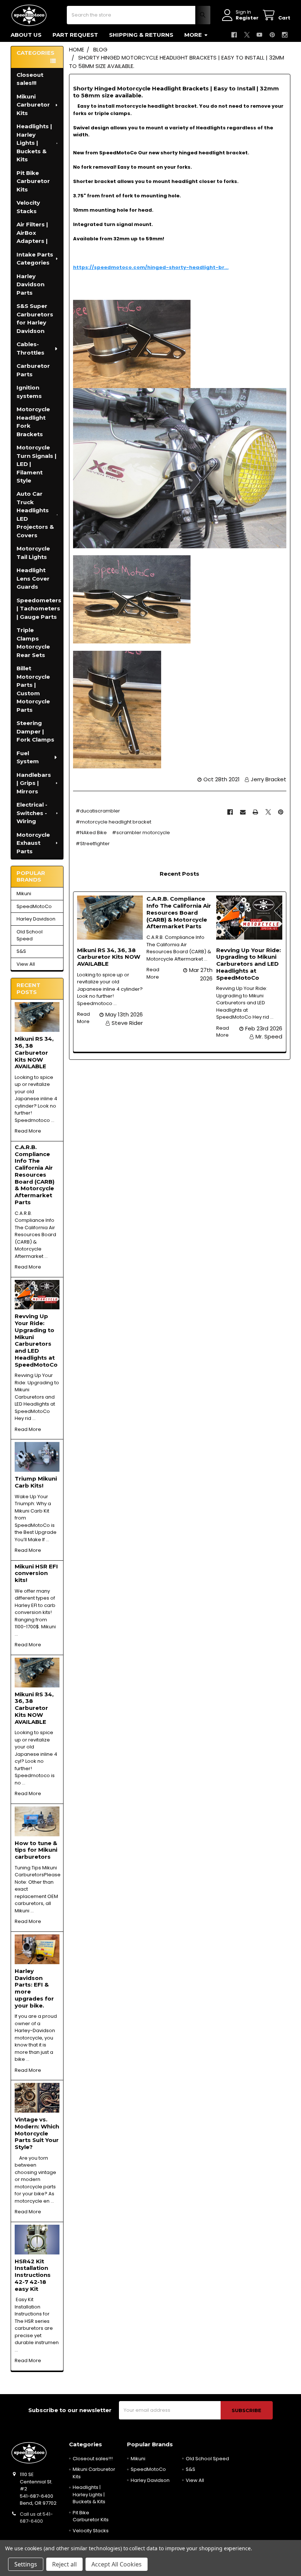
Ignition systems (29, 392)
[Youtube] (259, 35)
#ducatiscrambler (98, 811)
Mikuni (24, 894)
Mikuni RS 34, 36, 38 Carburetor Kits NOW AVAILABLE (34, 1052)
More (193, 35)
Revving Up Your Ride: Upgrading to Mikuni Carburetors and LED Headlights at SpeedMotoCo (36, 1340)
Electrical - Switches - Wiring (32, 813)
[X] (247, 35)
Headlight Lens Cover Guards (33, 578)
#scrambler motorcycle (141, 833)
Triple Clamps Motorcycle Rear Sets (33, 643)
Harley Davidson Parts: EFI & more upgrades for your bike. (34, 1988)
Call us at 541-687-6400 (36, 2518)
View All (26, 964)
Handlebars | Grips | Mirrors (34, 783)
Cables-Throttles (30, 348)
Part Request (75, 35)
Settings (26, 2564)
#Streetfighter (93, 844)
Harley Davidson (36, 919)
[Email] (243, 812)
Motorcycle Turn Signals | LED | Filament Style (37, 464)
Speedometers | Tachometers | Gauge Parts (39, 609)
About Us (26, 35)
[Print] (255, 812)
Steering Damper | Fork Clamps (35, 731)
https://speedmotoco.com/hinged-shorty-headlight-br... (151, 267)
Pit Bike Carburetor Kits (33, 181)
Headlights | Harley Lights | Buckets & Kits (34, 143)
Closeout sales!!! (30, 79)
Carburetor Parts (33, 370)
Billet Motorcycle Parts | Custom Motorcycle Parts (33, 689)
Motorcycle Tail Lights (33, 553)
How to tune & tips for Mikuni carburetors (36, 1850)
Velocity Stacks (28, 207)
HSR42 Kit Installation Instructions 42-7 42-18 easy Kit (33, 2275)
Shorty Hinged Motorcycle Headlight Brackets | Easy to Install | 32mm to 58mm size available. (176, 92)
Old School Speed (30, 935)
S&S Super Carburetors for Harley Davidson (35, 318)
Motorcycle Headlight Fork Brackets (33, 422)
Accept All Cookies (117, 2564)
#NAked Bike (91, 833)
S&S (21, 951)
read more (28, 1131)
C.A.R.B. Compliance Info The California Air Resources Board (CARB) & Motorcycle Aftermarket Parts (35, 1175)
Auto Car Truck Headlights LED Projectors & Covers (35, 514)
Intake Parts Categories (35, 259)
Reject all (64, 2564)
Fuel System (28, 757)
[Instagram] (285, 35)
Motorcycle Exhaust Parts (33, 843)
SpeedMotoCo (34, 906)
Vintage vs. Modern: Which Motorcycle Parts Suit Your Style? (37, 2133)
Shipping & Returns (141, 35)
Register (247, 18)
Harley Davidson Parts (30, 284)
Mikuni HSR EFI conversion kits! (36, 1573)
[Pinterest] (272, 35)
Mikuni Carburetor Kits (33, 105)
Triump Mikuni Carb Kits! (36, 1482)
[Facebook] (234, 35)
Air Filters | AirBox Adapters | (32, 233)
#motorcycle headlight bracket (113, 822)
